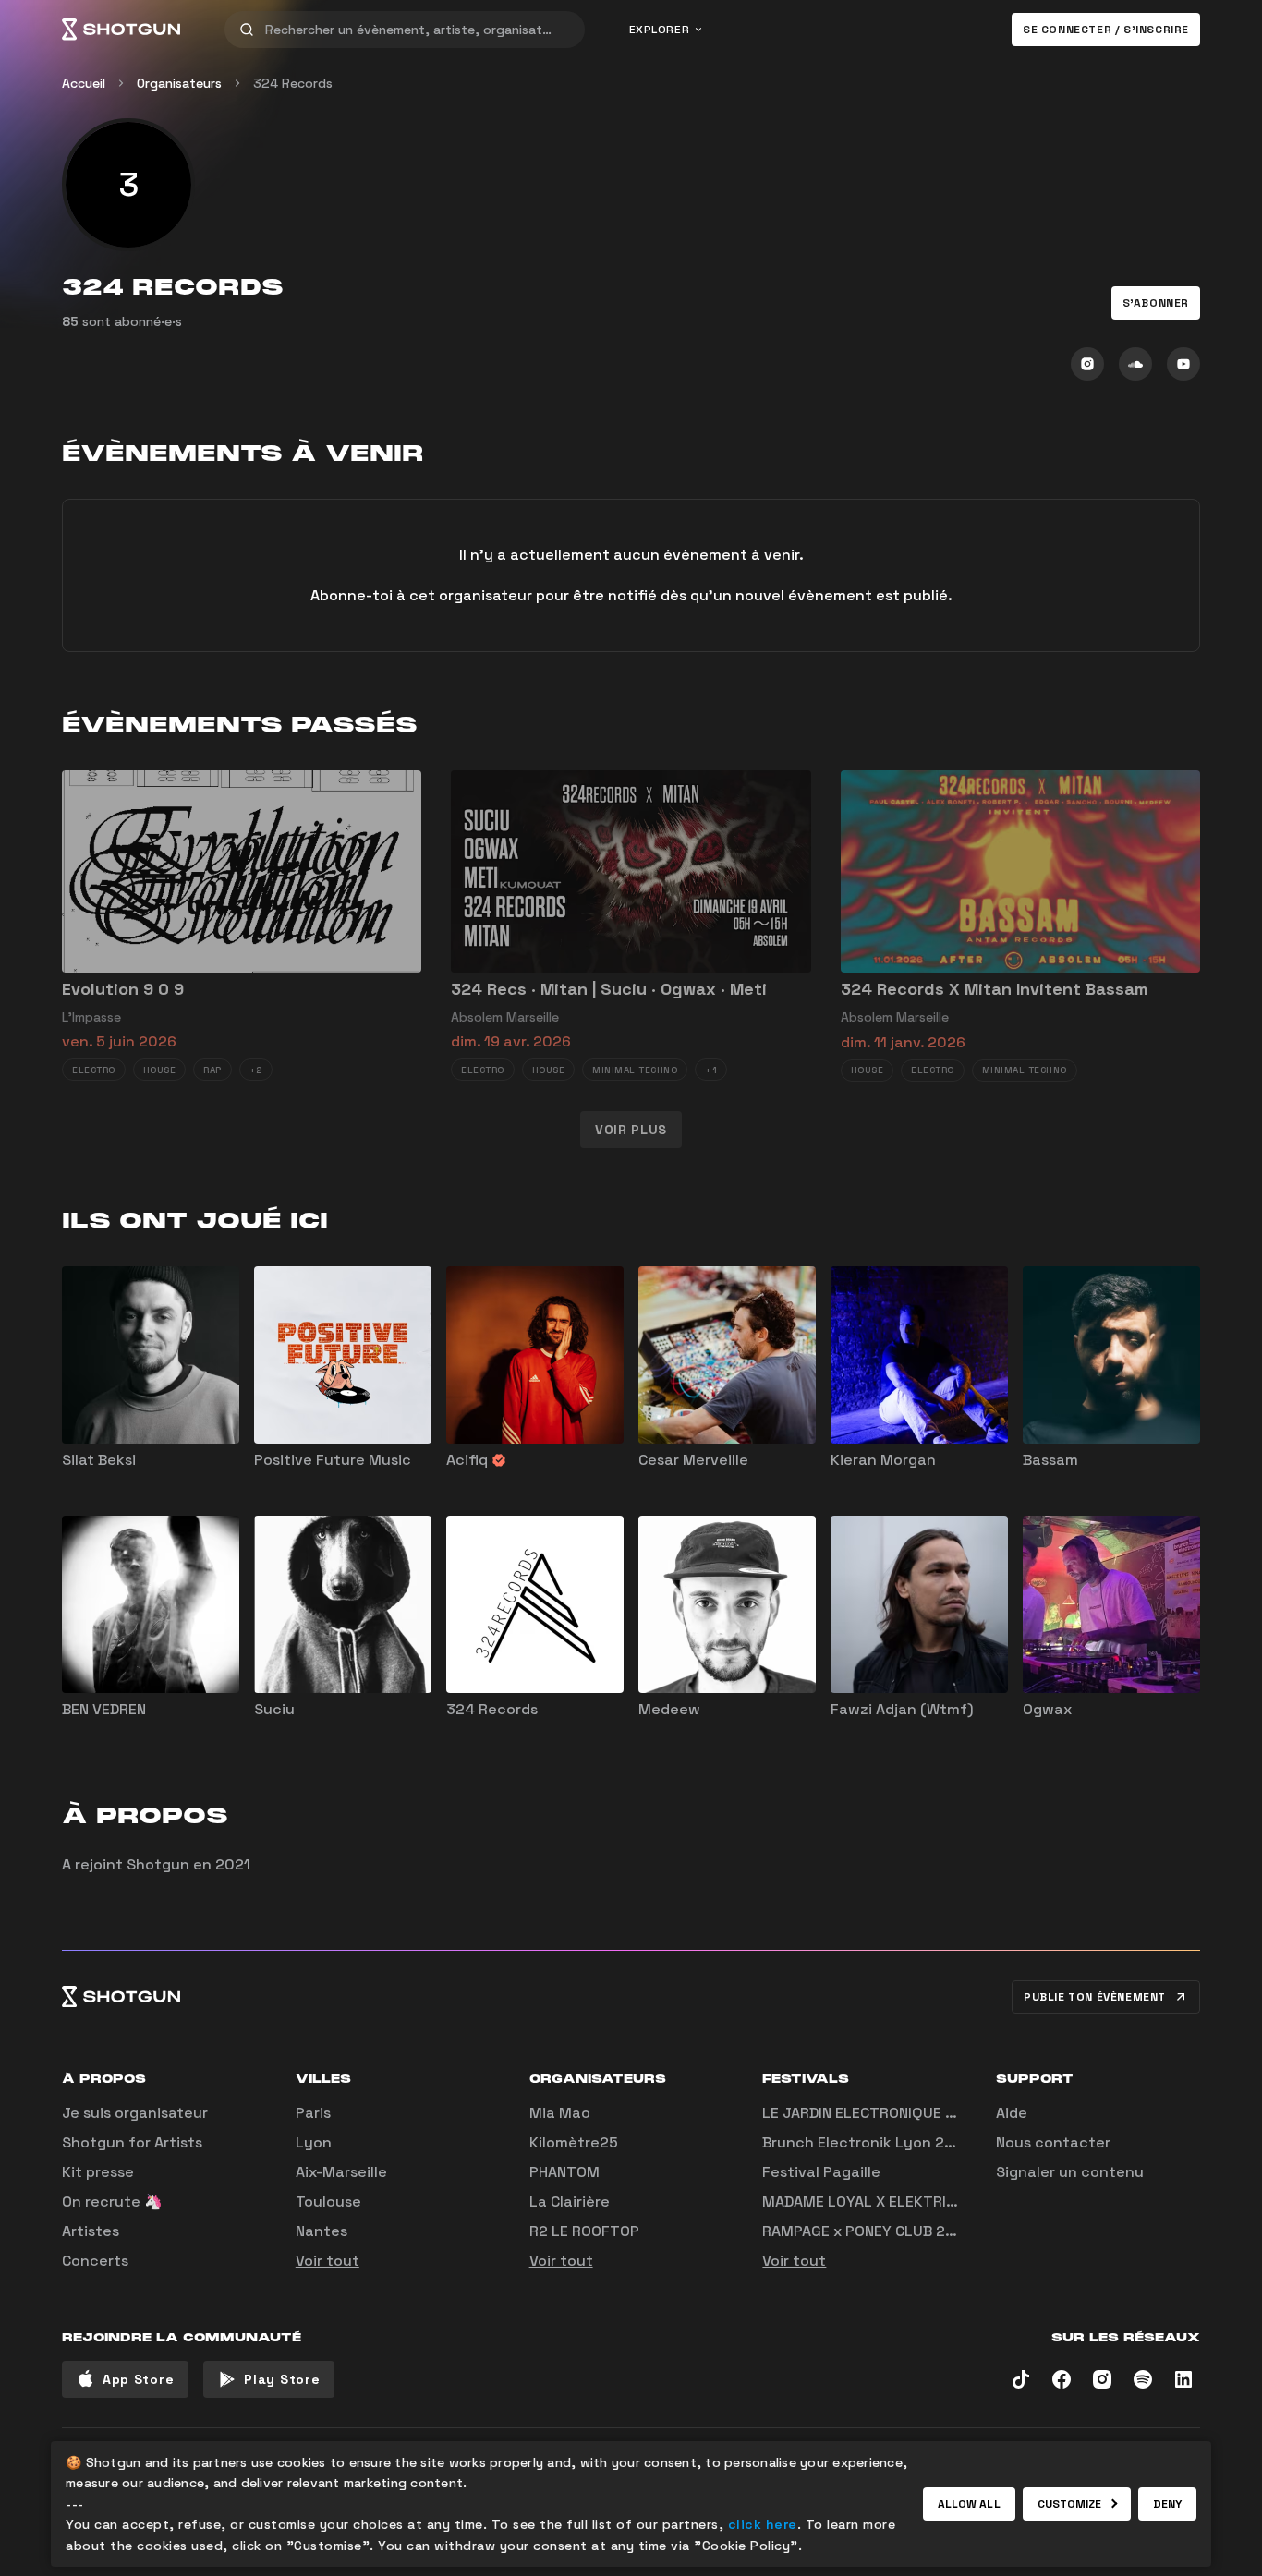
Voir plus (631, 1130)
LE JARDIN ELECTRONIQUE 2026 (873, 2113)
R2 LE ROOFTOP (584, 2231)
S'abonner (1156, 303)
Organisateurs (179, 83)
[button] (1156, 303)
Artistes (91, 2231)
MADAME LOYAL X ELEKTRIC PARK (879, 2201)
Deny (1167, 2504)
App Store (138, 2379)
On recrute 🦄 (112, 2201)
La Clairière (570, 2201)
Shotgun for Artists (132, 2142)
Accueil (84, 83)
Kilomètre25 (574, 2142)
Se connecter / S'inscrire (1106, 30)
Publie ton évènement (1095, 1997)
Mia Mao (560, 2113)
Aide (1012, 2113)
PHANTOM (564, 2172)
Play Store (282, 2379)
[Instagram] (1087, 364)
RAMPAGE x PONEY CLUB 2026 (868, 2231)
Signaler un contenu (1070, 2172)
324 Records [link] (293, 83)
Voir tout (328, 2261)
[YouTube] (1183, 364)
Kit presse (98, 2172)
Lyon (314, 2142)
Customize (1070, 2504)
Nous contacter (1053, 2142)
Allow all (969, 2504)
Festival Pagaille (821, 2172)
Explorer (660, 30)
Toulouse (328, 2201)
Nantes (322, 2231)
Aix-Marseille (341, 2172)
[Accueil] (121, 30)
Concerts (95, 2261)
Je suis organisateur (135, 2113)
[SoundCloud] (1135, 364)
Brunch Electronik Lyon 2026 (868, 2142)
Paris (313, 2113)
